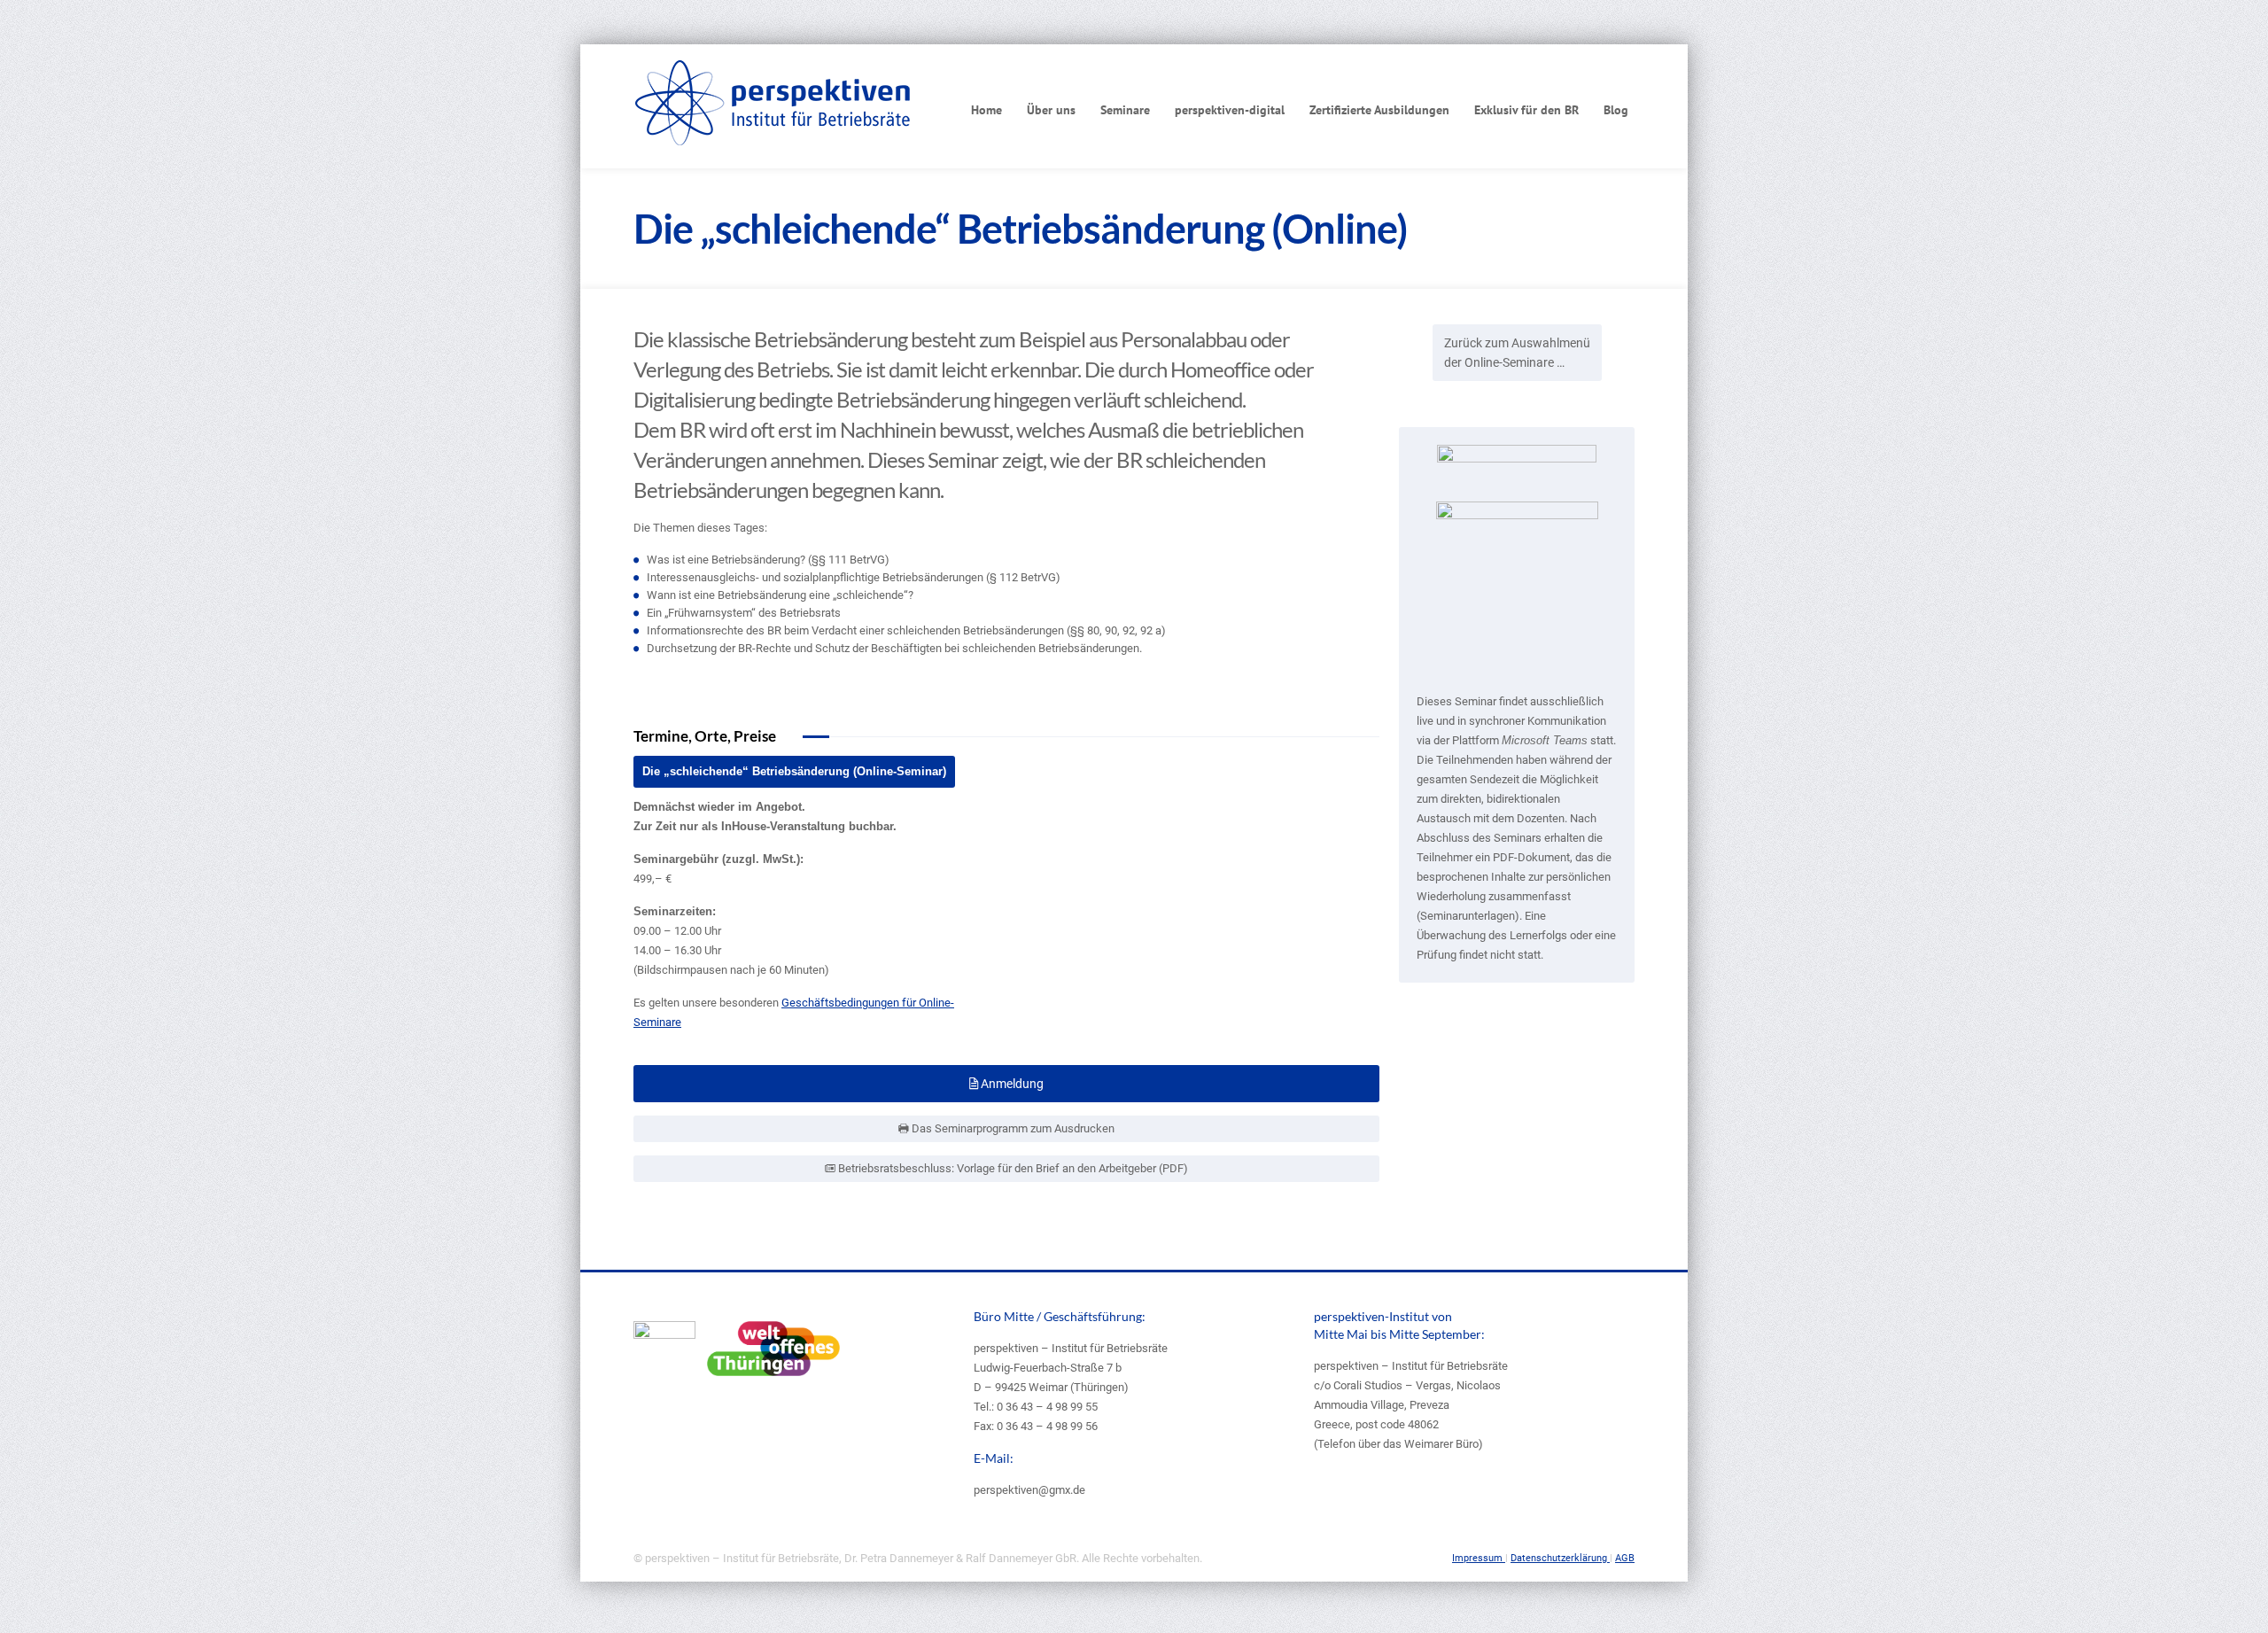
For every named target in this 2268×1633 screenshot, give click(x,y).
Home (986, 110)
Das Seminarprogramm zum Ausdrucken (1012, 1128)
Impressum (1479, 1558)
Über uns (1051, 110)
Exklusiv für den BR (1526, 110)
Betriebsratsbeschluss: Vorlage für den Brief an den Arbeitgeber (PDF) (1012, 1168)
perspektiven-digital (1230, 110)
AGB (1625, 1558)
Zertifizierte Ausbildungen (1379, 110)
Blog (1616, 110)
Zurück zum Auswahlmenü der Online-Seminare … (1517, 353)
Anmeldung (1011, 1084)
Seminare (1125, 110)
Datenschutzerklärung (1560, 1558)
